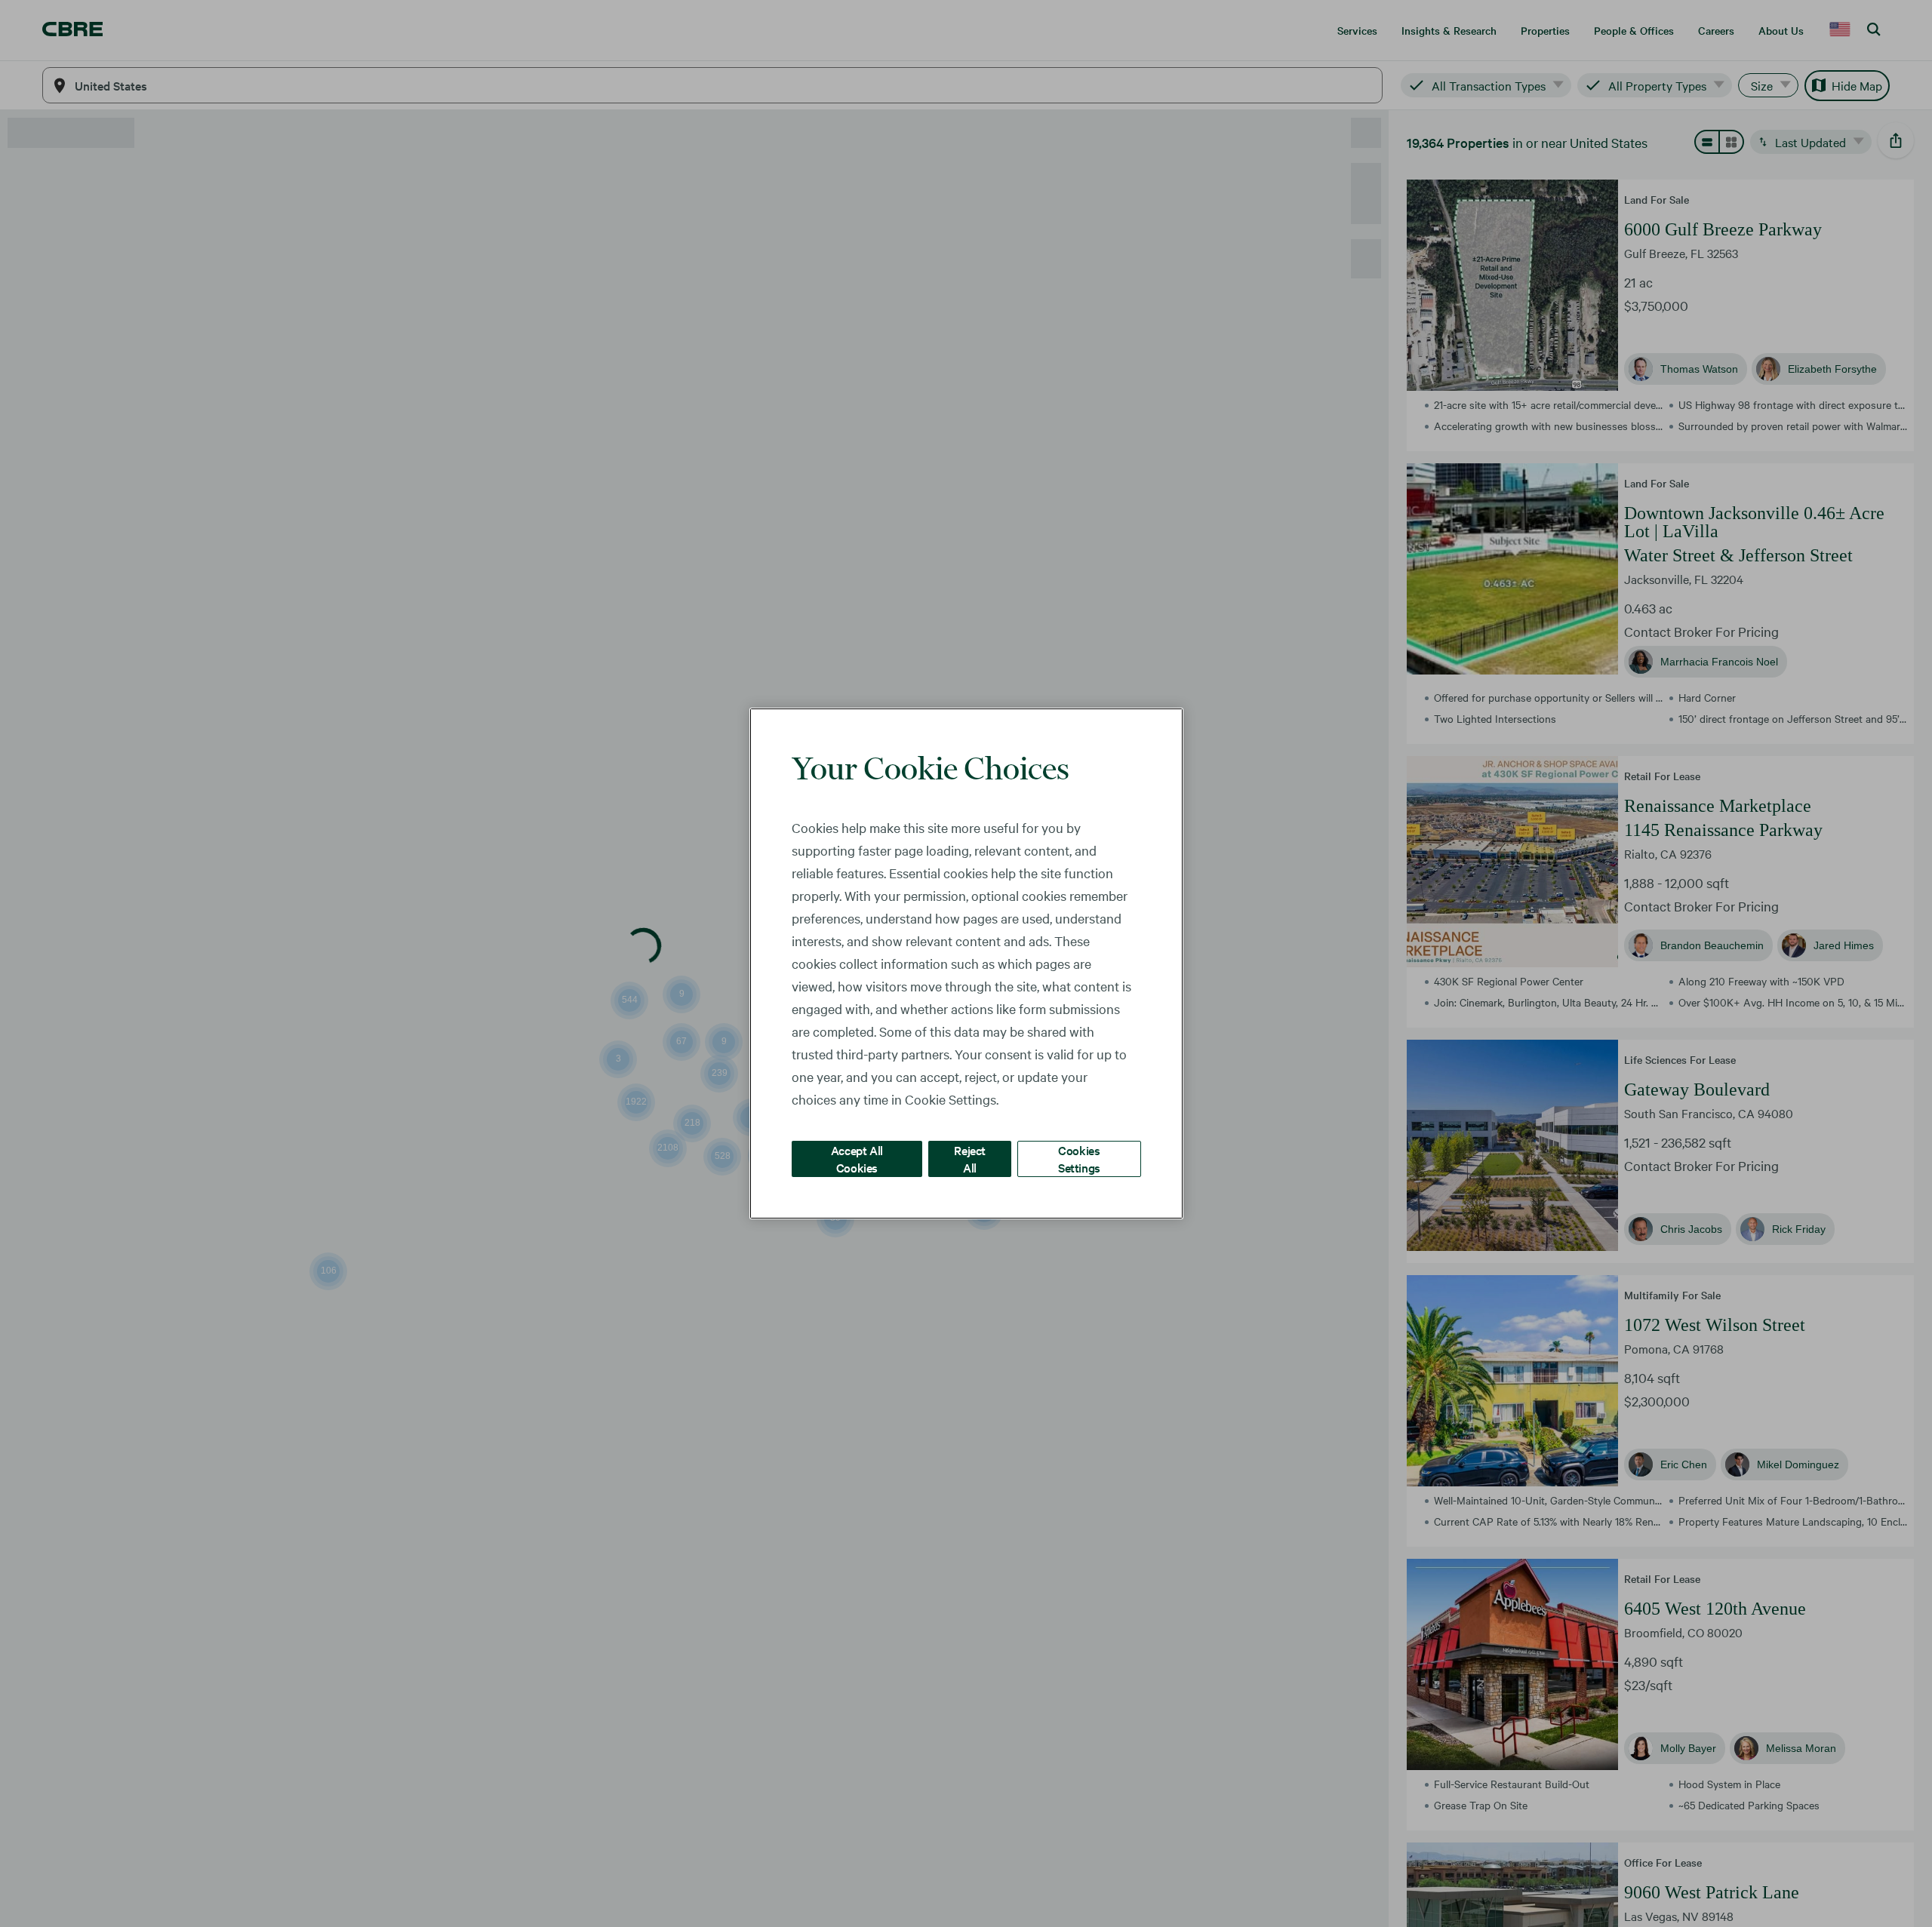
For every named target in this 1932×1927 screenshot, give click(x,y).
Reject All (970, 1159)
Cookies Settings (1079, 1159)
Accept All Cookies (857, 1159)
